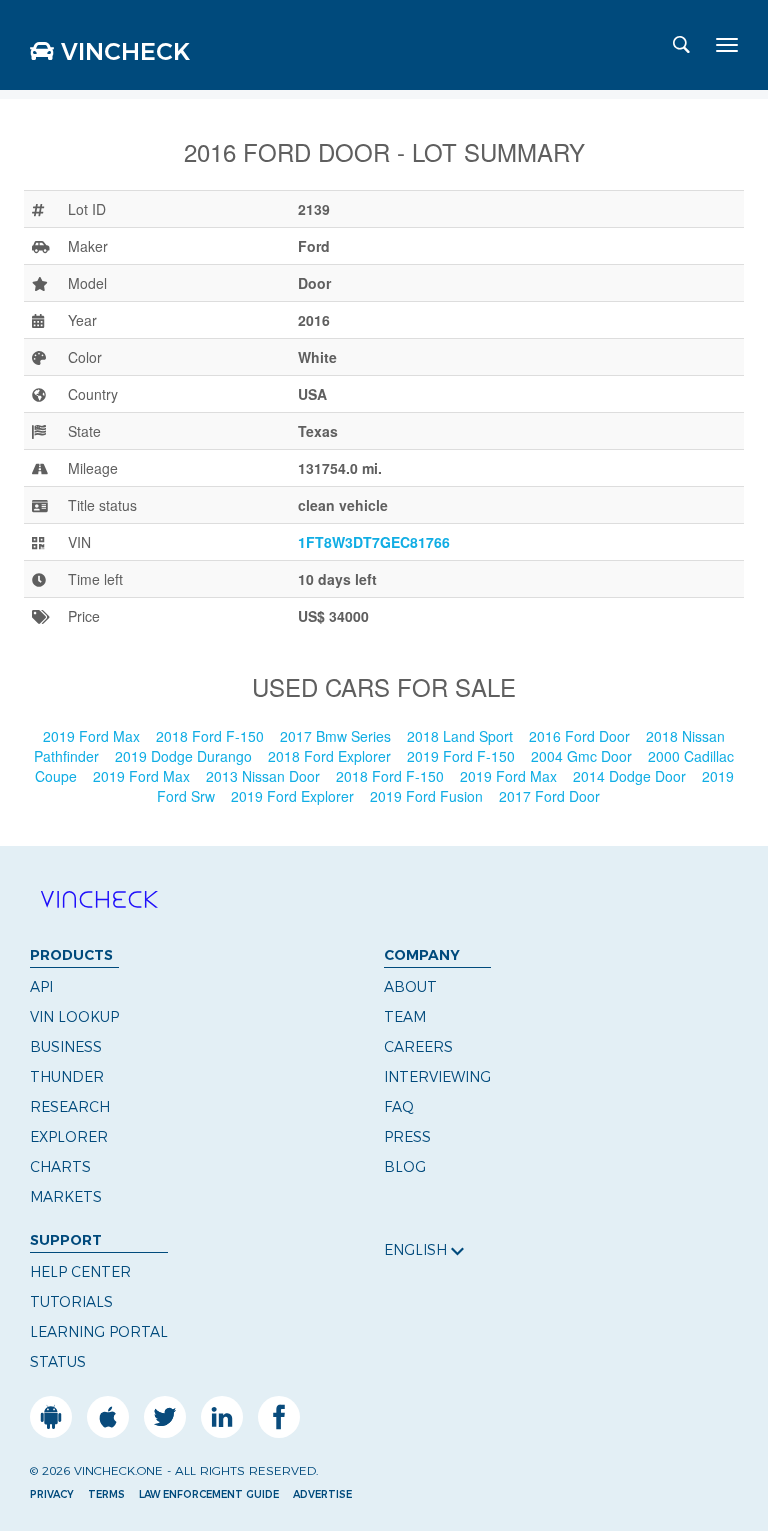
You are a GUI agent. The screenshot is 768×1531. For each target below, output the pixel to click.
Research (70, 1107)
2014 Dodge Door (631, 776)
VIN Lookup (74, 1017)
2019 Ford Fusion (428, 796)
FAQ (399, 1107)
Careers (418, 1047)
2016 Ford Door (581, 736)
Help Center (80, 1272)
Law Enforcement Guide (209, 1494)
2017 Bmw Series (337, 736)
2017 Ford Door (551, 796)
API (41, 987)
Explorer (69, 1137)
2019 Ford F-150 (463, 756)
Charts (60, 1167)
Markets (66, 1197)
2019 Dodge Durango (185, 756)
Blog (405, 1167)
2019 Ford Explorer (294, 796)
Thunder (67, 1077)
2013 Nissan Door (265, 776)
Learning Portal (99, 1332)
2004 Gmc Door (583, 756)
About (410, 987)
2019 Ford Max (93, 736)
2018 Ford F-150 (212, 736)
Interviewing (437, 1077)
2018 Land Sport (462, 736)
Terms (106, 1494)
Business (66, 1047)
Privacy (52, 1494)
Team (405, 1017)
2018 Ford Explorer (331, 756)
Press (407, 1137)
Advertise (322, 1494)
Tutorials (71, 1302)
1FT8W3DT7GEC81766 (374, 542)
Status (58, 1362)
